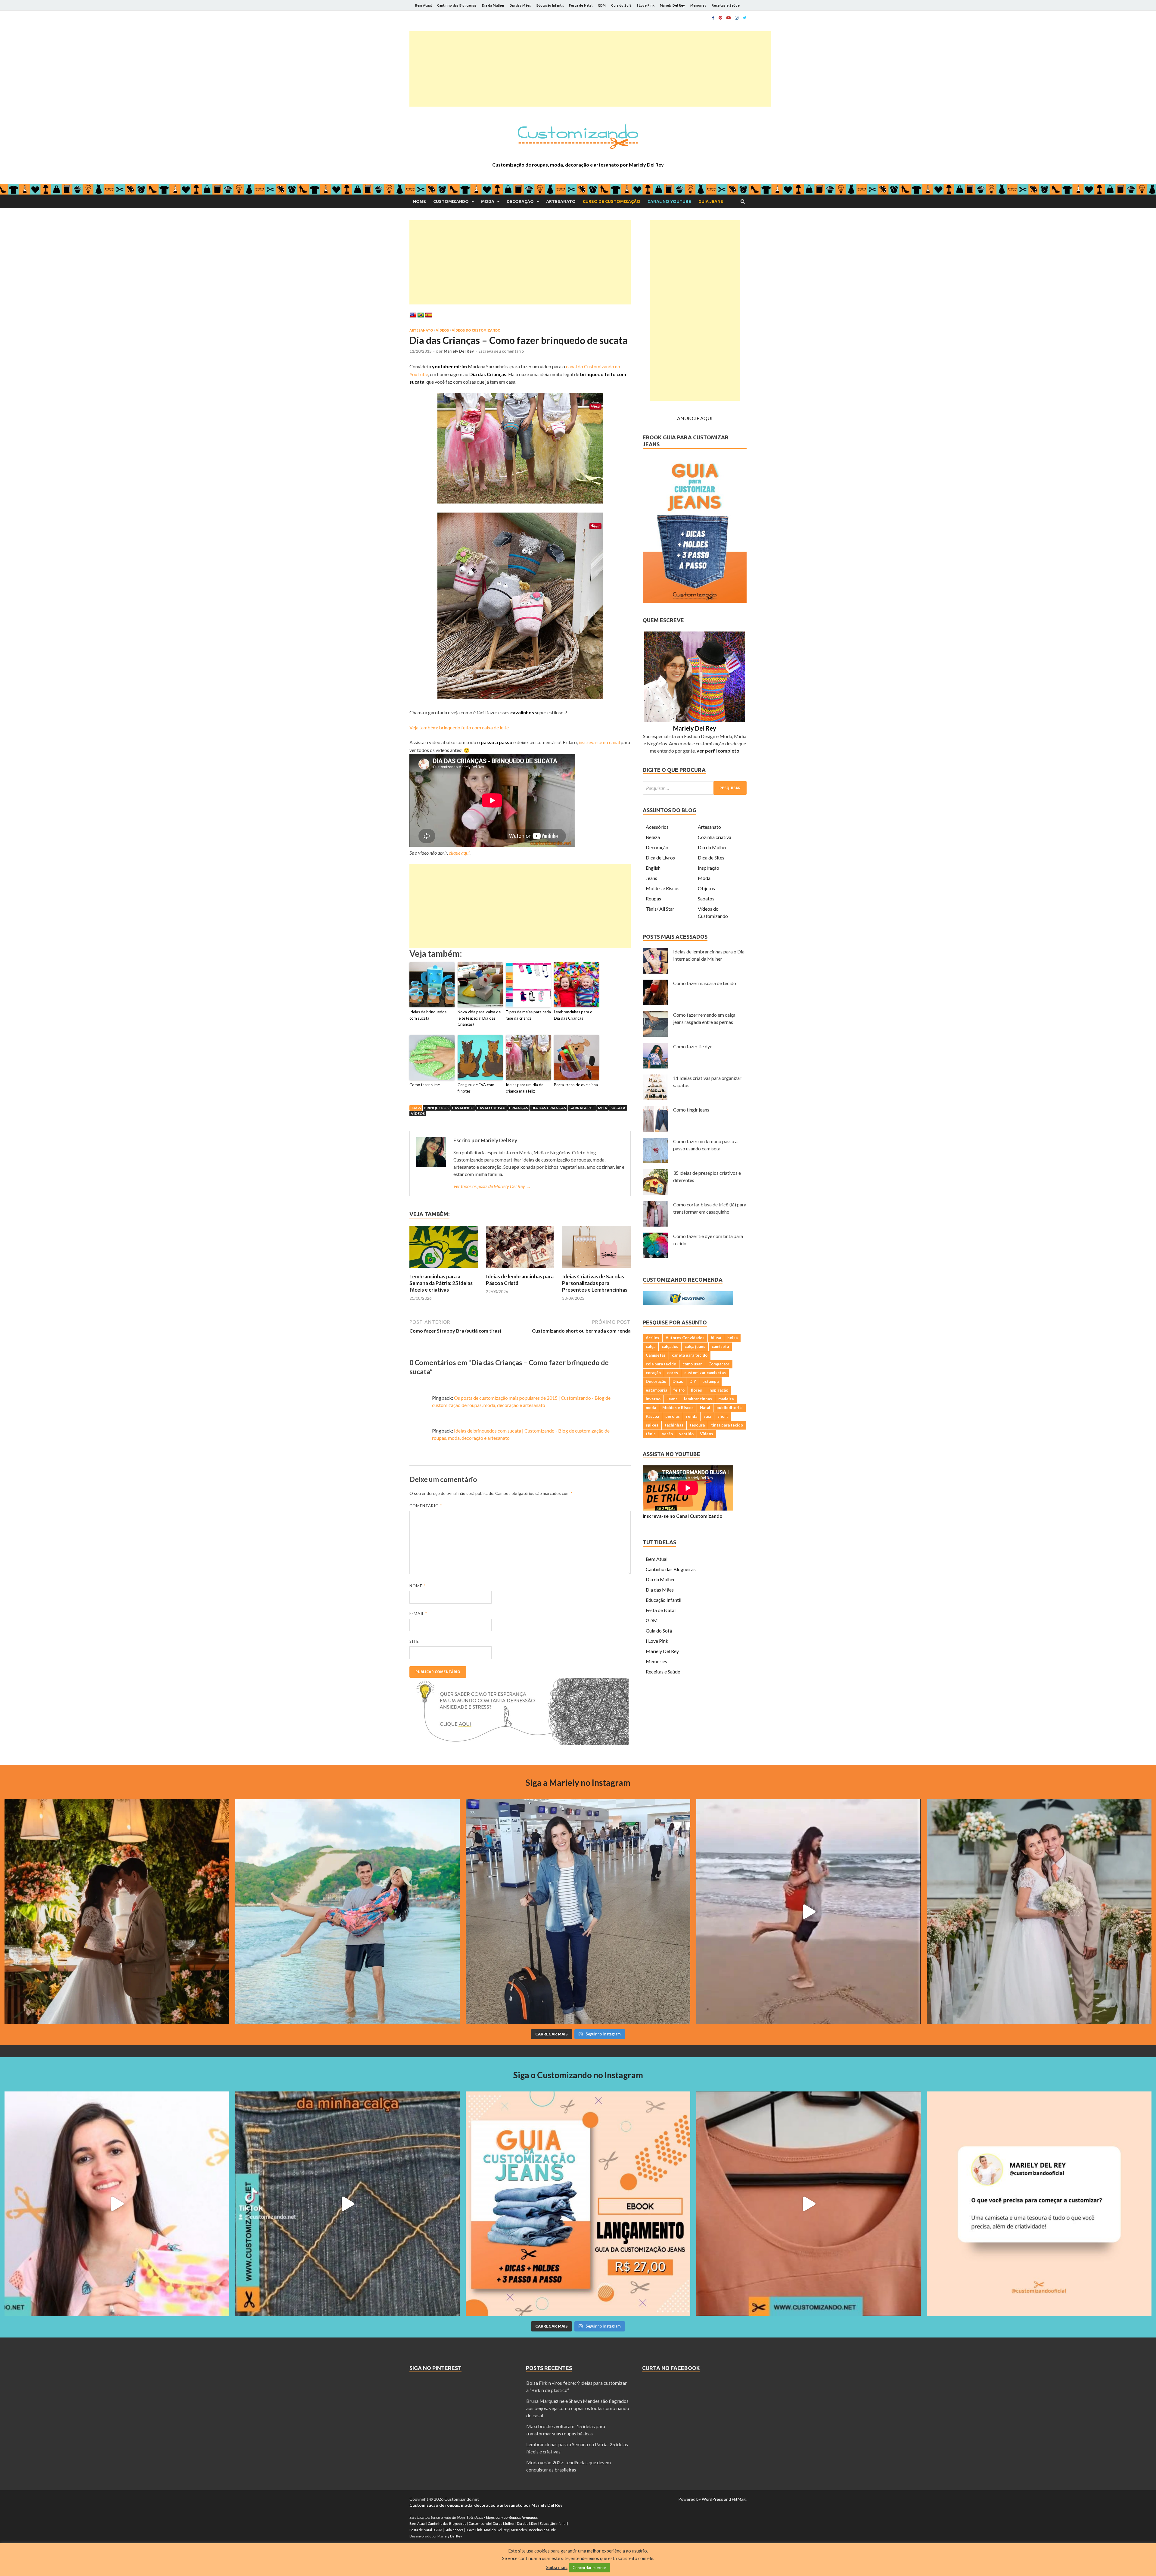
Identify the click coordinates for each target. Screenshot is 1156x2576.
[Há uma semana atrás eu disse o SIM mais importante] (1039, 1912)
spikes (652, 1425)
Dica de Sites (711, 858)
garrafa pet (582, 1108)
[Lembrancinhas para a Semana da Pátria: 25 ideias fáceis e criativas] (444, 1269)
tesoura (697, 1425)
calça (651, 1346)
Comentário (426, 1506)
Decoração (520, 201)
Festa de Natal (581, 5)
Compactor (719, 1364)
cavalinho (463, 1108)
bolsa (732, 1338)
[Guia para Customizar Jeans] (695, 601)
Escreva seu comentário (501, 351)
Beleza (653, 837)
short (723, 1416)
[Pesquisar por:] (695, 788)
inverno (653, 1399)
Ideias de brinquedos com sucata (428, 1015)
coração (653, 1373)
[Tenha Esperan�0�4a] (519, 1743)
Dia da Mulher (493, 5)
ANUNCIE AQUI (695, 418)
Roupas (653, 898)
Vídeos (442, 330)
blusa (716, 1338)
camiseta (720, 1346)
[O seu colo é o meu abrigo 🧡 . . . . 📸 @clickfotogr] (347, 1912)
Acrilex (653, 1338)
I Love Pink (646, 5)
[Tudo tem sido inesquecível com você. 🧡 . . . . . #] (809, 1912)
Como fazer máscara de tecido (705, 983)
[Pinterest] (720, 18)
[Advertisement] (590, 69)
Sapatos (706, 898)
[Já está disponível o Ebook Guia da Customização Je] (578, 2204)
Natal (705, 1408)
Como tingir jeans (691, 1110)
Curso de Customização (612, 201)
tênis (651, 1434)
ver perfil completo (718, 751)
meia (603, 1108)
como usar (692, 1364)
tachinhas (674, 1425)
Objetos (706, 888)
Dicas (678, 1381)
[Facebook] (713, 18)
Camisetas (656, 1355)
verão (667, 1434)
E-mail (418, 1614)
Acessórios (657, 827)
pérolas (673, 1416)
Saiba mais (557, 2567)
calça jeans (695, 1346)
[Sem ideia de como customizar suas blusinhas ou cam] (809, 2204)
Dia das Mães (520, 5)
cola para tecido (661, 1364)
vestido (686, 1434)
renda (692, 1416)
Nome (417, 1586)
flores (696, 1390)
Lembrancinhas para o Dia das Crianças (573, 1015)
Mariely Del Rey (672, 5)
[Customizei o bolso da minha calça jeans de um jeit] (347, 2204)
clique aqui (459, 853)
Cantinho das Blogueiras (457, 5)
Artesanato (561, 201)
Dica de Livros (660, 858)
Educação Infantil (550, 5)
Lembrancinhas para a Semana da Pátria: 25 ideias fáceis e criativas (441, 1283)
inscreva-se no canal (599, 742)
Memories (698, 5)
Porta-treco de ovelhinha (576, 1085)
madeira (726, 1399)
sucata (618, 1108)
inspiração (718, 1390)
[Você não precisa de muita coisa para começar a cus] (1039, 2204)
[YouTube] (729, 18)
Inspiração (709, 868)
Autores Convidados (685, 1338)
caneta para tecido (690, 1355)
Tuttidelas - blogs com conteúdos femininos (502, 2517)
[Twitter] (745, 18)
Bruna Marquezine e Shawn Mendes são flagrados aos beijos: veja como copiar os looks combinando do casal (578, 2408)
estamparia (656, 1390)
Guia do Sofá (621, 5)
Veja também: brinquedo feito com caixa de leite (459, 727)
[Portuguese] (421, 315)
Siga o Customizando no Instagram (578, 2075)
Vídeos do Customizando (476, 330)
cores (673, 1373)
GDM (602, 5)
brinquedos (436, 1108)
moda (651, 1408)
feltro (679, 1390)
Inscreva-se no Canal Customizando (683, 1516)
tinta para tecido (727, 1425)
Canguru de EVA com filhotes (476, 1088)
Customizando (451, 201)
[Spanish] (429, 315)
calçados (670, 1346)
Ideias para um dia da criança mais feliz (525, 1088)
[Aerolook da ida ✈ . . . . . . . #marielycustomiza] (578, 1912)
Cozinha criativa (715, 837)
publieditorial (730, 1408)
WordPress (712, 2499)
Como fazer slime (425, 1085)
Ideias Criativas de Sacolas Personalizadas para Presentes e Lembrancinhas (595, 1283)
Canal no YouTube (669, 201)
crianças (518, 1108)
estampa (710, 1381)
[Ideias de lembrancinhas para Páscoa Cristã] (520, 1269)
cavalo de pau (491, 1108)
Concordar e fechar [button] (589, 2568)
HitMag (739, 2499)
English (653, 868)
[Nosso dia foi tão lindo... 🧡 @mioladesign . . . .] (117, 1912)
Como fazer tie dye (693, 1046)
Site (414, 1641)
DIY (693, 1381)
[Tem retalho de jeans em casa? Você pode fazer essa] (117, 2204)
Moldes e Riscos (663, 888)
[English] (413, 315)
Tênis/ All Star (660, 909)
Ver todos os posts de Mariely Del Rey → (492, 1186)
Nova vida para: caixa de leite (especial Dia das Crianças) (479, 1018)
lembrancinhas (698, 1399)
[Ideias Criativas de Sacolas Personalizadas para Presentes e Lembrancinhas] (596, 1269)
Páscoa (652, 1416)
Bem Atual (423, 5)
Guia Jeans (711, 201)
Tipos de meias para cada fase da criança (528, 1015)
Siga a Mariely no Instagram (578, 1782)
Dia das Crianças (549, 1108)
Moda (488, 201)
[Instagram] (737, 18)
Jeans (651, 878)
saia (707, 1416)
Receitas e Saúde (726, 5)
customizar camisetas (705, 1373)
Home (420, 201)
